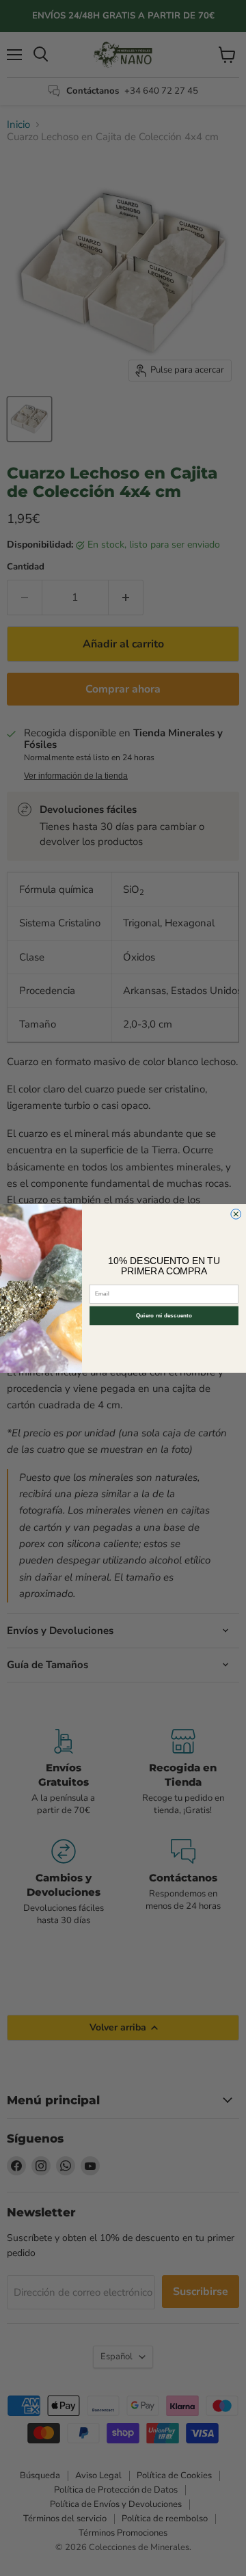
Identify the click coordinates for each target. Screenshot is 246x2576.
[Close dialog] (236, 1214)
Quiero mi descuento (164, 1315)
